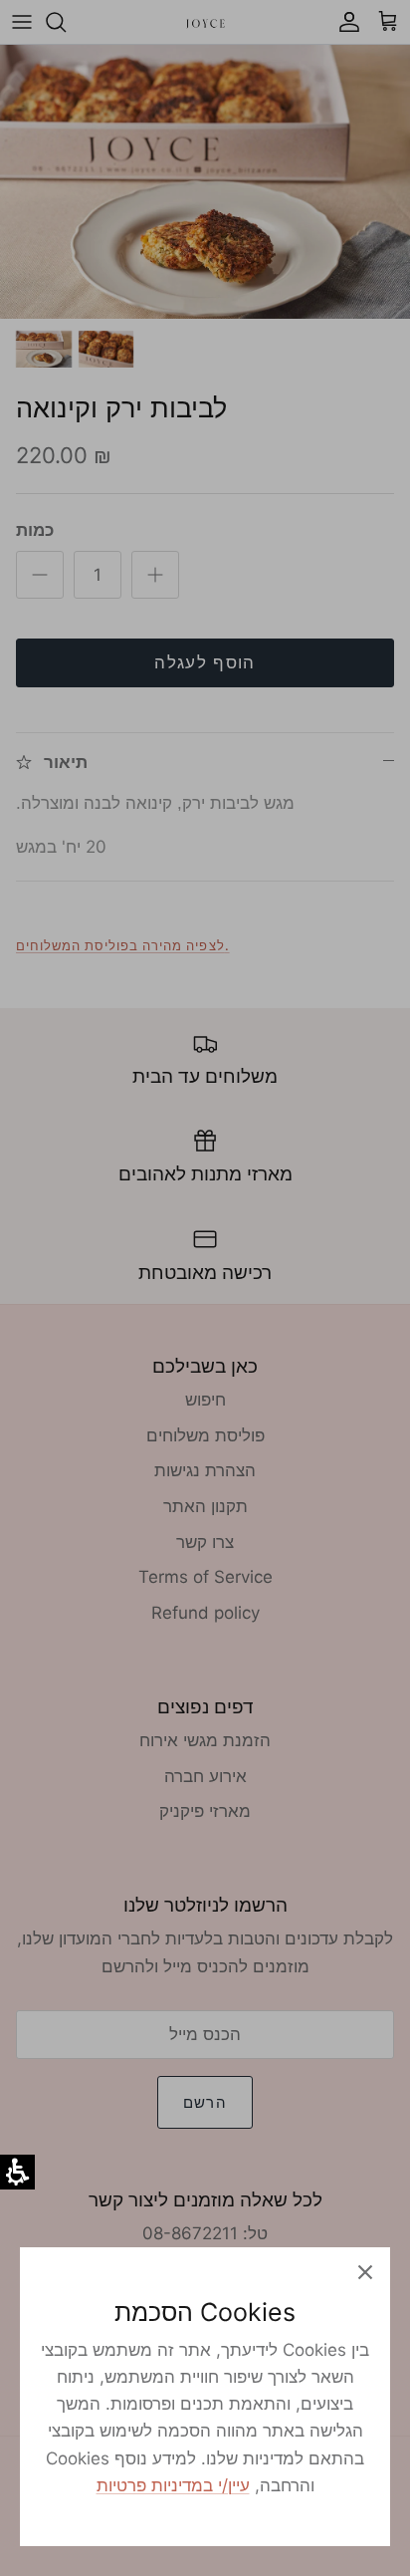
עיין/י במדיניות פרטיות (173, 2485)
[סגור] (365, 2272)
